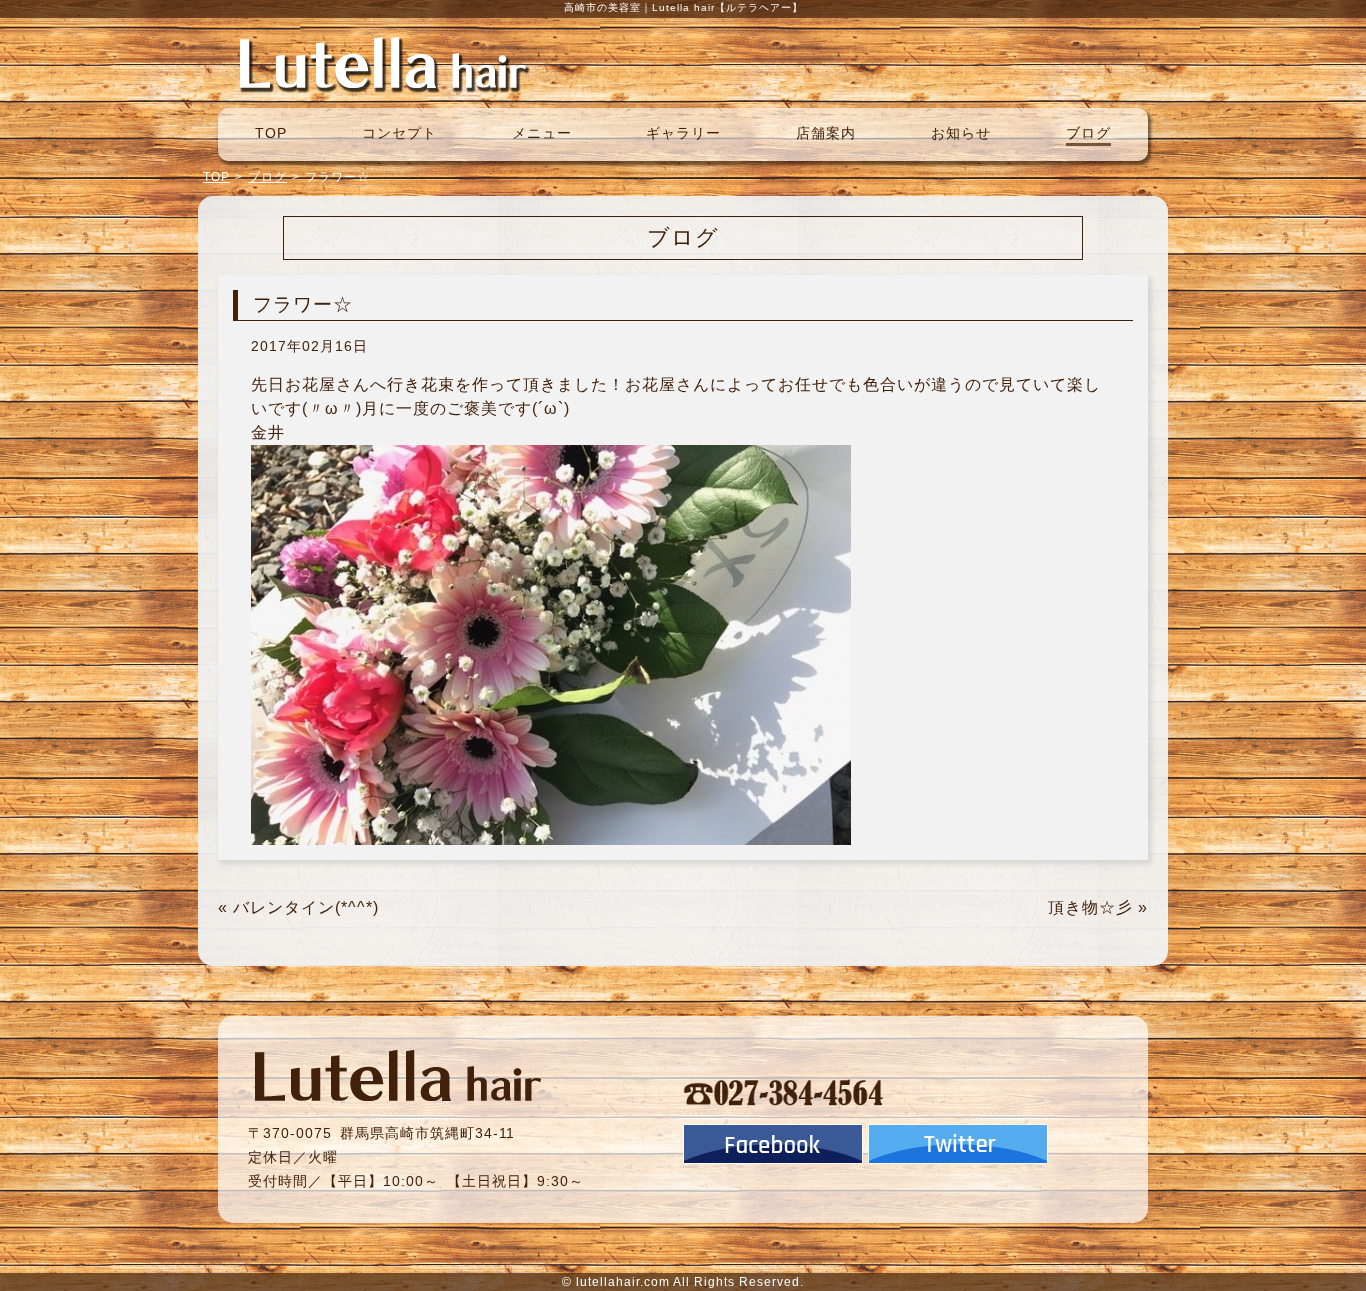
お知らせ (961, 133)
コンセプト (399, 133)
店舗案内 (826, 133)
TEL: (784, 1092)
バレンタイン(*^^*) (306, 907)
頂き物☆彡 (1090, 907)
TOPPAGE (383, 63)
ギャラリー (683, 133)
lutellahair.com (623, 1282)
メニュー (542, 133)
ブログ (1088, 133)
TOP (271, 133)
